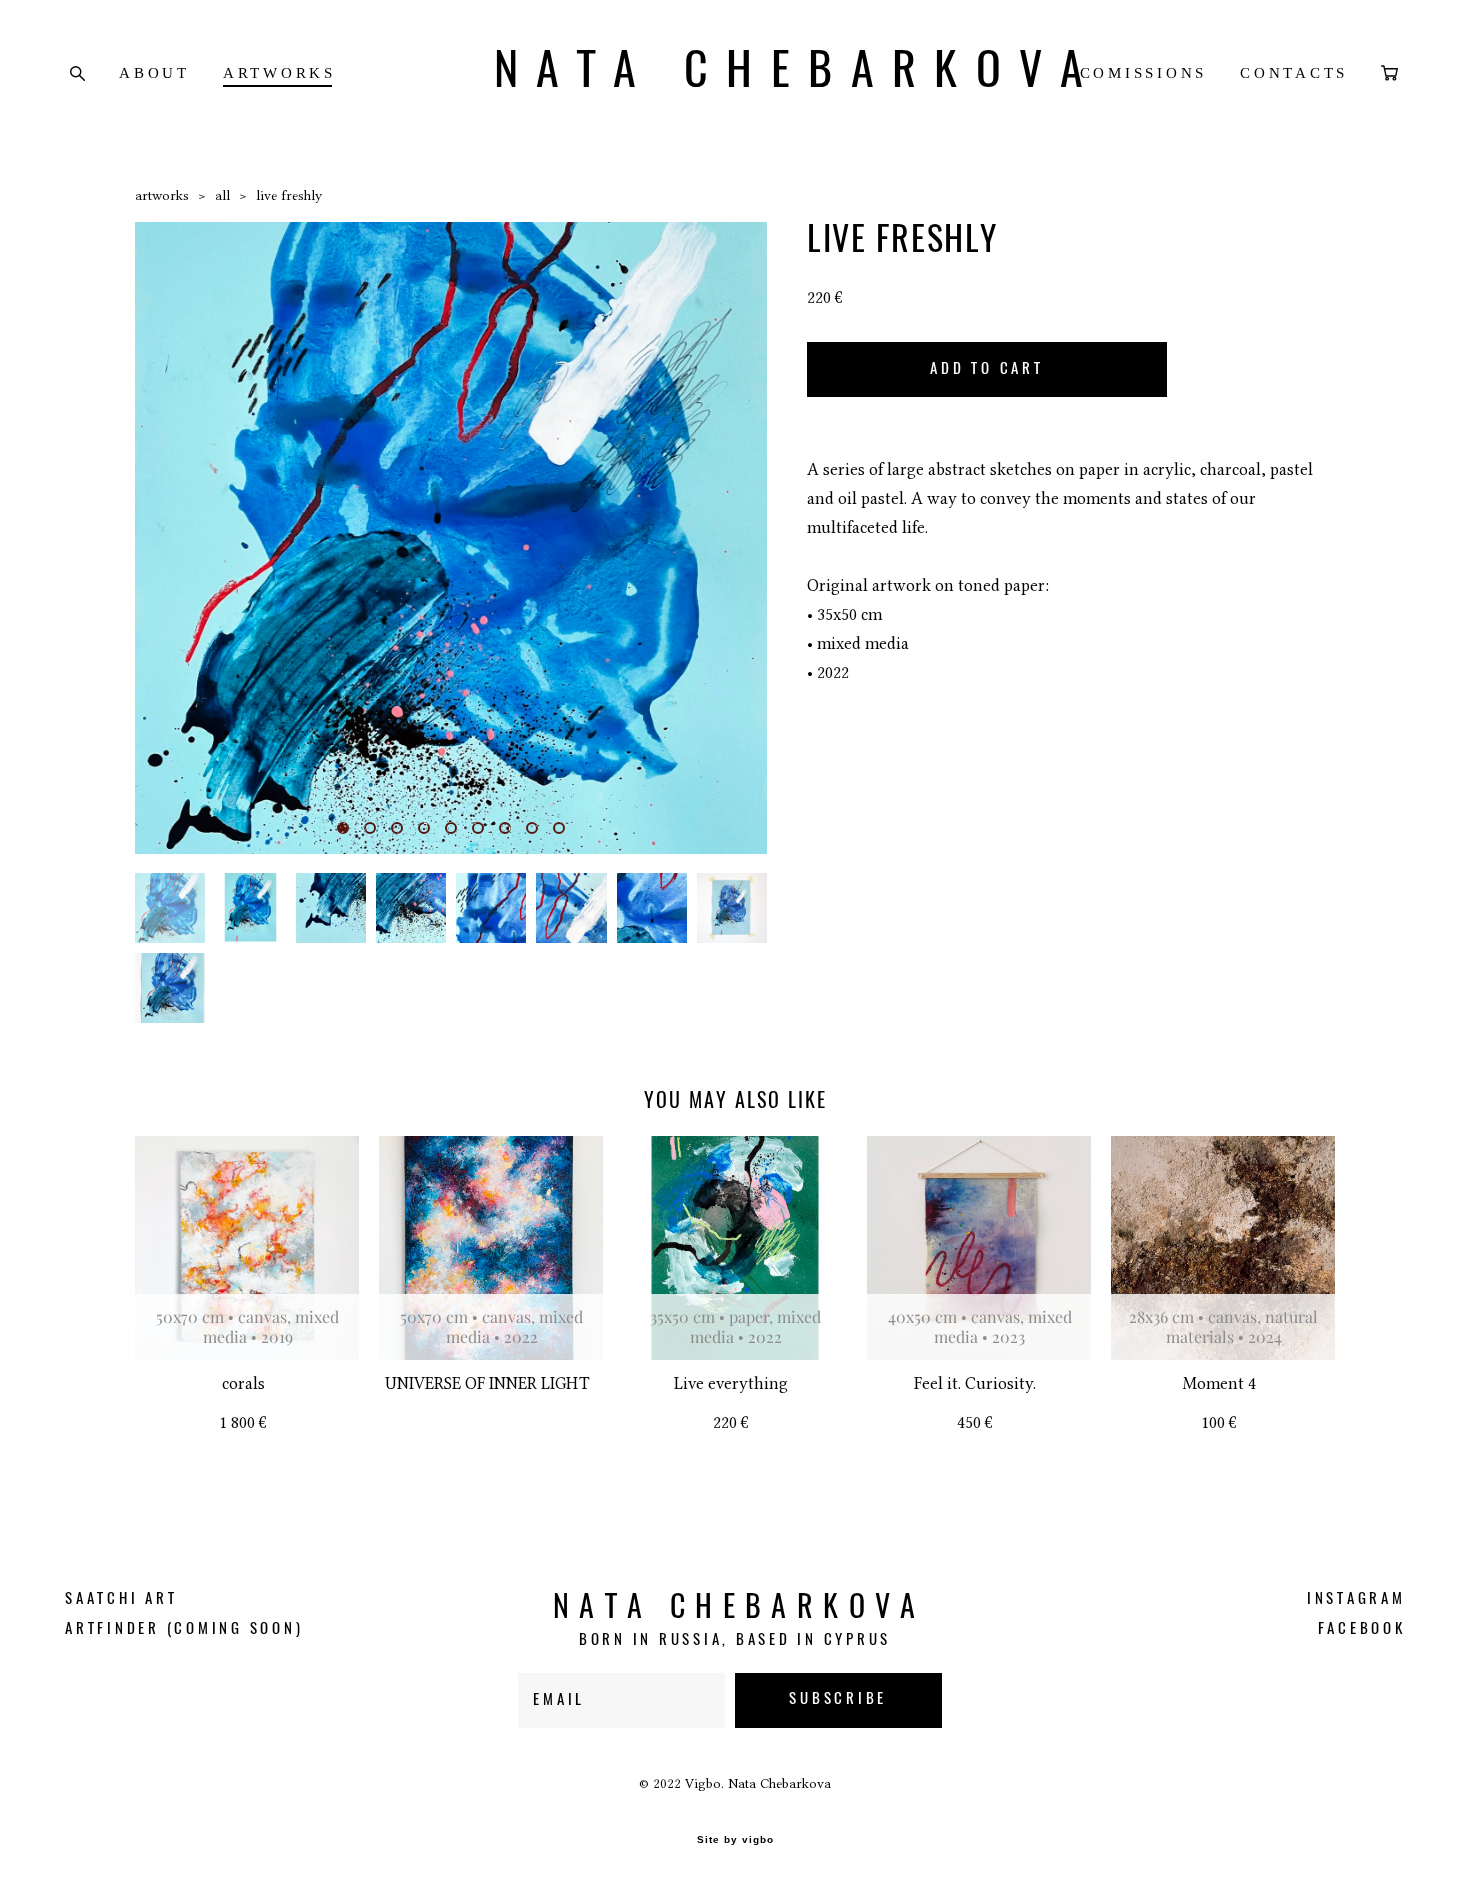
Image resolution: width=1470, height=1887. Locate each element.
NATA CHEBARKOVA (735, 73)
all (222, 195)
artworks (162, 195)
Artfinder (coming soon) (184, 1629)
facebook (1362, 1629)
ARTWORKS (279, 73)
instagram (1356, 1599)
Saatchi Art (121, 1599)
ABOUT (154, 73)
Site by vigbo (735, 1840)
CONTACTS (1294, 73)
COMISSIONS (1144, 73)
